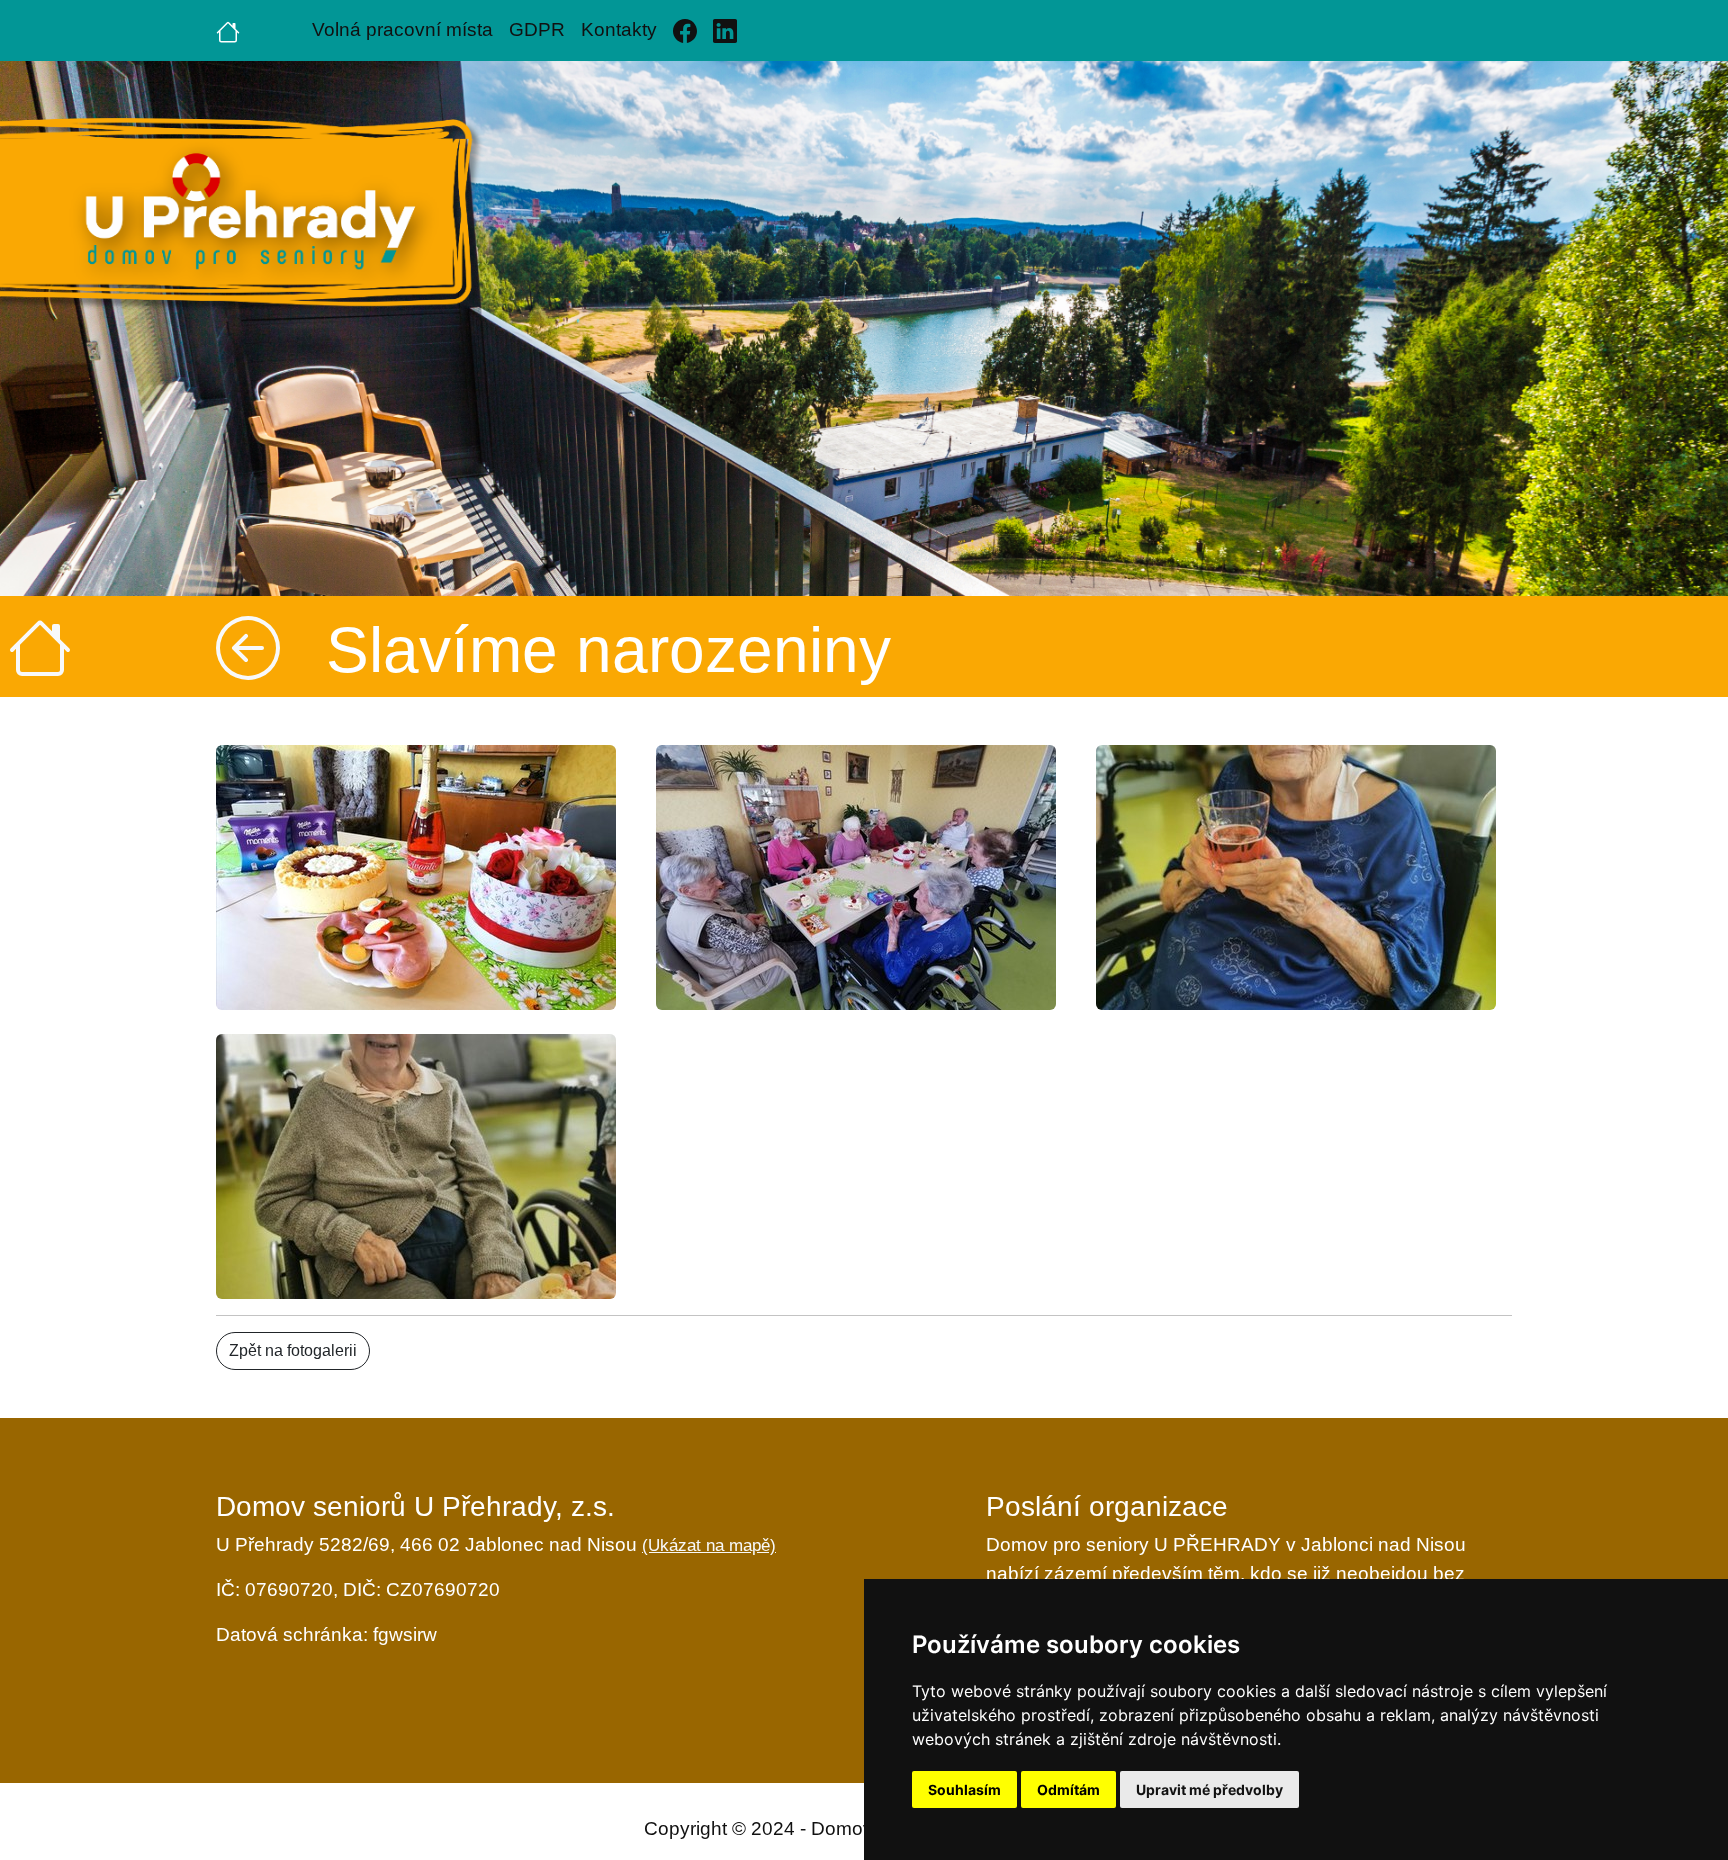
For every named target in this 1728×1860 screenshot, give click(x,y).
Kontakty (619, 29)
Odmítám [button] (1068, 1789)
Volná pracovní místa (402, 29)
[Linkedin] (725, 30)
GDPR (537, 29)
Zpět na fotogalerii (293, 1350)
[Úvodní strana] (228, 30)
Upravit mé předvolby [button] (1209, 1789)
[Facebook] (685, 30)
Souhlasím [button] (964, 1789)
